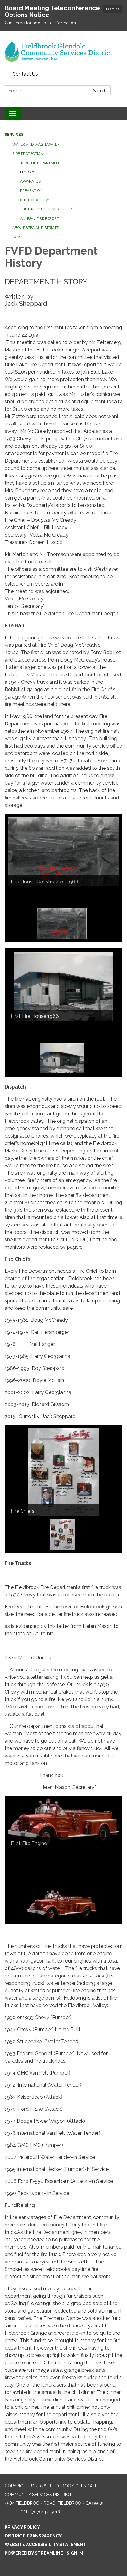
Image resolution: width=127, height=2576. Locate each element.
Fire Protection (28, 154)
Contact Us (25, 74)
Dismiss (113, 9)
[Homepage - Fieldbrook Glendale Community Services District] (63, 50)
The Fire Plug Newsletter (46, 209)
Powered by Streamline (34, 2553)
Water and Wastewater (36, 144)
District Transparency (33, 2536)
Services (14, 135)
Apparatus (30, 181)
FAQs (17, 237)
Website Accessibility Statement (45, 2545)
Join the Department (41, 163)
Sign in (75, 2553)
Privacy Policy (22, 2527)
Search (100, 91)
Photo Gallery (35, 200)
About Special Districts (36, 228)
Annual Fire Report (39, 218)
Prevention (31, 191)
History (28, 172)
